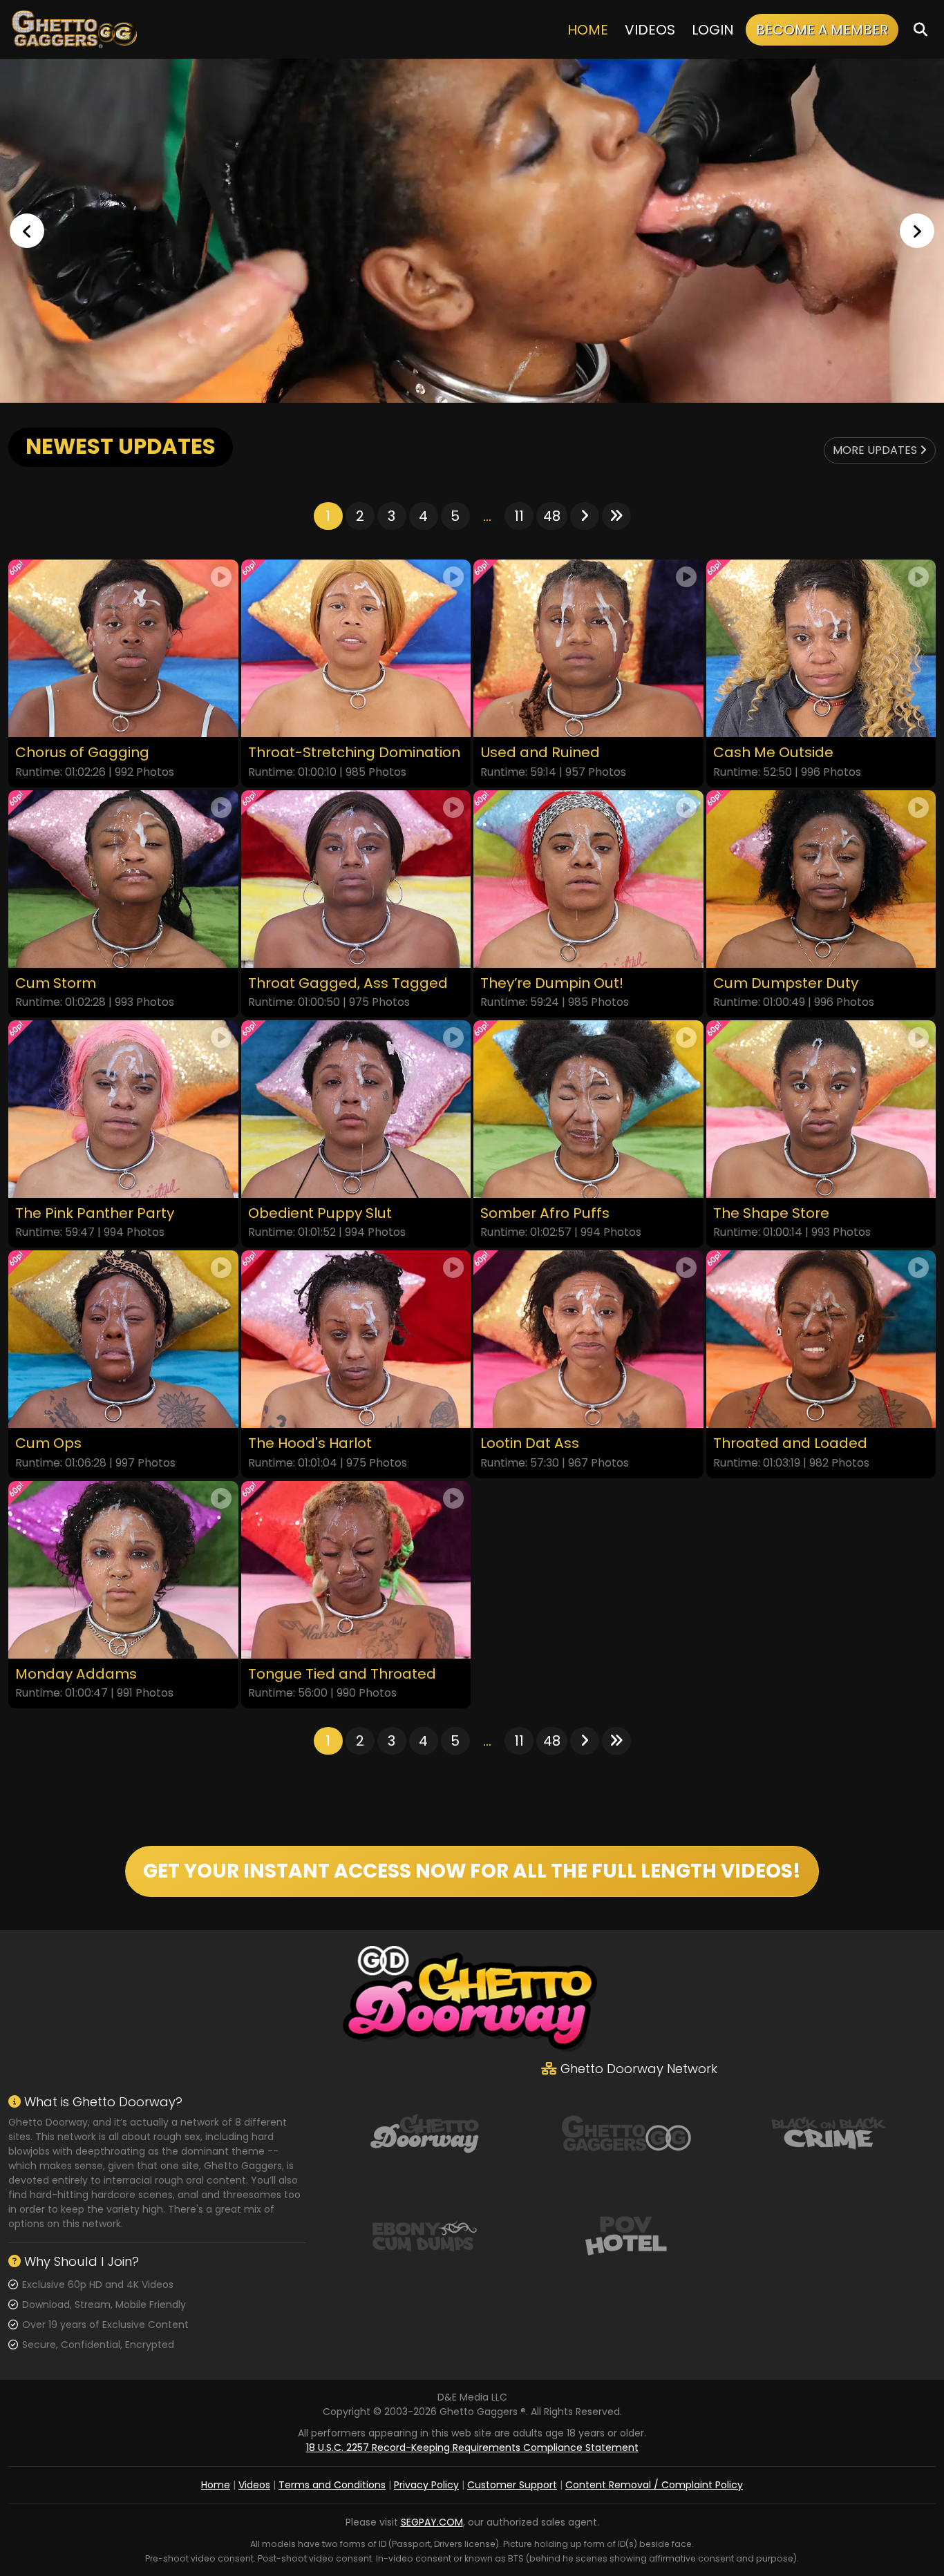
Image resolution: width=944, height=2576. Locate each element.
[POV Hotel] (626, 2235)
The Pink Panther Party (95, 1213)
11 (519, 516)
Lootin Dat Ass (530, 1443)
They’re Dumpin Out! (552, 983)
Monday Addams (76, 1674)
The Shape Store (771, 1213)
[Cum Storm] (123, 879)
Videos (650, 30)
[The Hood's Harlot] (356, 1339)
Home (588, 30)
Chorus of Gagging (82, 753)
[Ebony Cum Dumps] (424, 2235)
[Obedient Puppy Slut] (356, 1109)
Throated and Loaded (790, 1443)
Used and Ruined (540, 753)
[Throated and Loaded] (821, 1339)
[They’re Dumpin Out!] (588, 879)
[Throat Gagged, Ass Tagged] (356, 879)
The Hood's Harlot (310, 1443)
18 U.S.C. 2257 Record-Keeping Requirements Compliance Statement (472, 2448)
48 (552, 516)
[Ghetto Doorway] (424, 2133)
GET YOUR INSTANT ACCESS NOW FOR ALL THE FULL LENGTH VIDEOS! (472, 1871)
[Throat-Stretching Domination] (356, 648)
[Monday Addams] (123, 1570)
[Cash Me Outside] (821, 648)
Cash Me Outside (773, 753)
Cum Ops (48, 1443)
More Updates (876, 450)
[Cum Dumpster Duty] (821, 879)
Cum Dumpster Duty (786, 983)
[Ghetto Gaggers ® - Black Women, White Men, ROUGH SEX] (472, 231)
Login (713, 30)
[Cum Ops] (123, 1339)
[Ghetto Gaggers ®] (74, 29)
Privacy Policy (426, 2485)
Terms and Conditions (332, 2485)
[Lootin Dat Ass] (588, 1339)
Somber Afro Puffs (545, 1213)
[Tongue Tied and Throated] (356, 1570)
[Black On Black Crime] (829, 2133)
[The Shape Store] (821, 1109)
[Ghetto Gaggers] (626, 2133)
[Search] (921, 29)
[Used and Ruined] (588, 648)
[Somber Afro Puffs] (588, 1109)
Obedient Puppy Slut (320, 1213)
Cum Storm (56, 983)
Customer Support (512, 2485)
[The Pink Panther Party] (123, 1109)
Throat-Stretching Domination (354, 753)
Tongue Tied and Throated (342, 1674)
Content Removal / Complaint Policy (654, 2485)
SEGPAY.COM (432, 2522)
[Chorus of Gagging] (123, 648)
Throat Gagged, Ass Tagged (348, 983)
